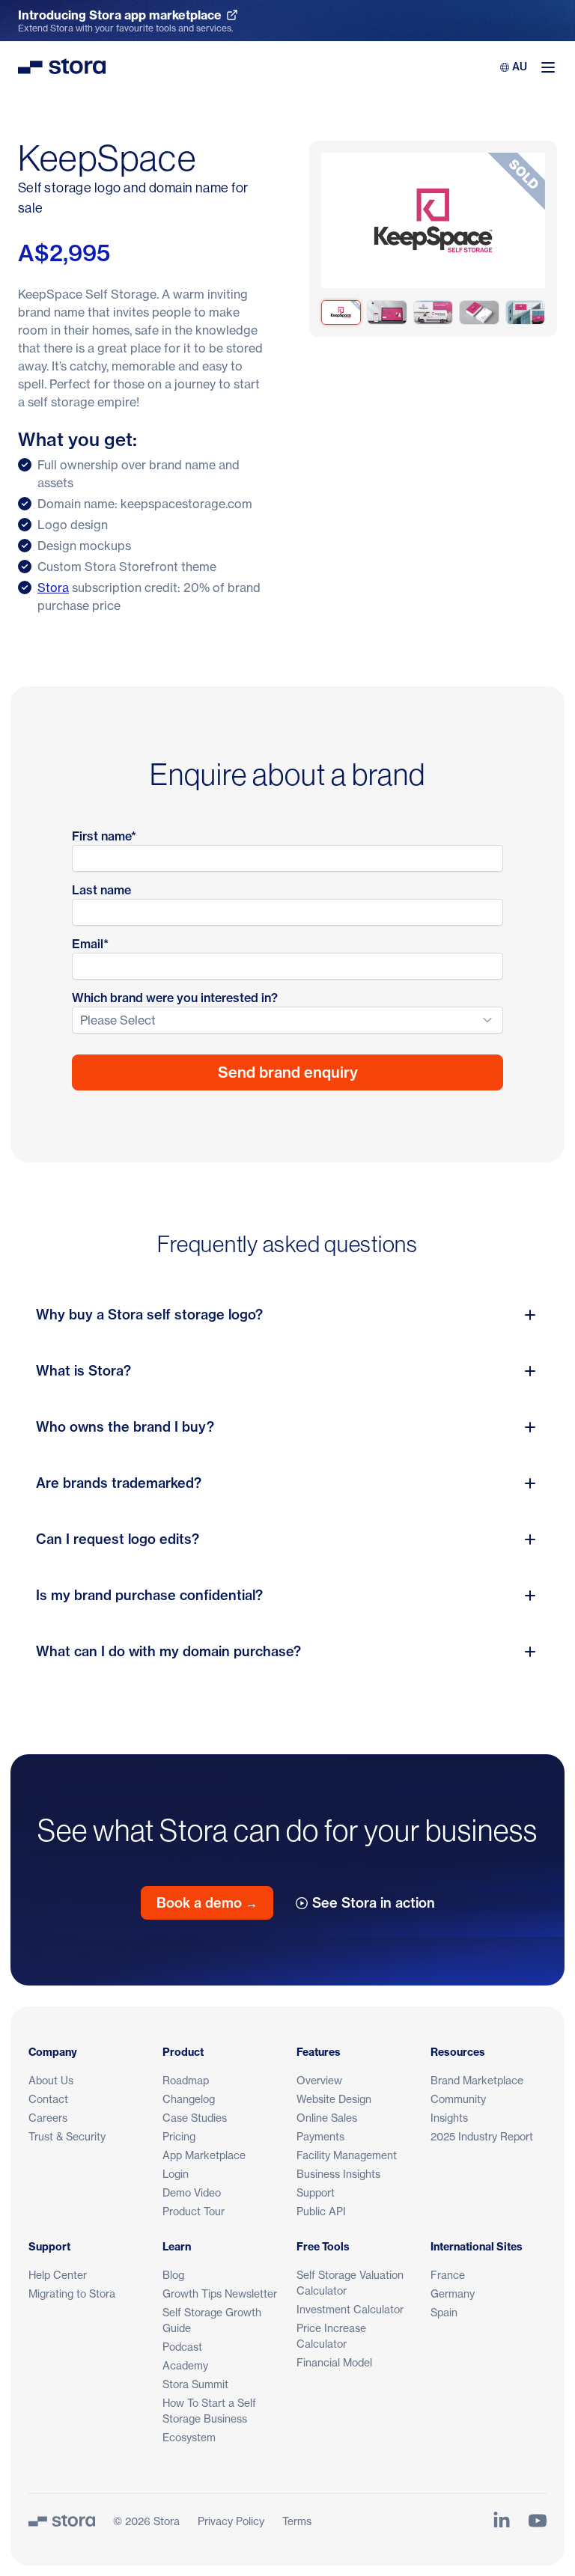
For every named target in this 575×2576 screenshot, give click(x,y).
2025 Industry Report (482, 2136)
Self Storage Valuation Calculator (350, 2283)
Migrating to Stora (72, 2293)
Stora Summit (195, 2384)
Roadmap (186, 2080)
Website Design (334, 2099)
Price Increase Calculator (331, 2336)
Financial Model (334, 2362)
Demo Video (192, 2192)
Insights (449, 2118)
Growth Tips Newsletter (220, 2293)
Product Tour (194, 2211)
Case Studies (195, 2118)
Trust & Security (67, 2136)
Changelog (189, 2099)
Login (176, 2174)
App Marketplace (204, 2155)
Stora (53, 587)
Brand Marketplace (477, 2080)
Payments (320, 2136)
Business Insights (338, 2174)
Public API (321, 2211)
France (448, 2275)
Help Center (58, 2275)
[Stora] (62, 2521)
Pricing (179, 2136)
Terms (297, 2521)
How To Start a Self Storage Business (209, 2411)
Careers (48, 2118)
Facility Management (347, 2155)
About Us (51, 2080)
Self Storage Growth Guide (212, 2320)
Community (458, 2099)
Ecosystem (189, 2437)
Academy (185, 2365)
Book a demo (207, 1903)
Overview (319, 2080)
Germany (453, 2293)
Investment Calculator (350, 2309)
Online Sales (327, 2118)
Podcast (182, 2347)
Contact (48, 2099)
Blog (173, 2275)
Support (316, 2192)
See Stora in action (374, 1903)
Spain (444, 2312)
